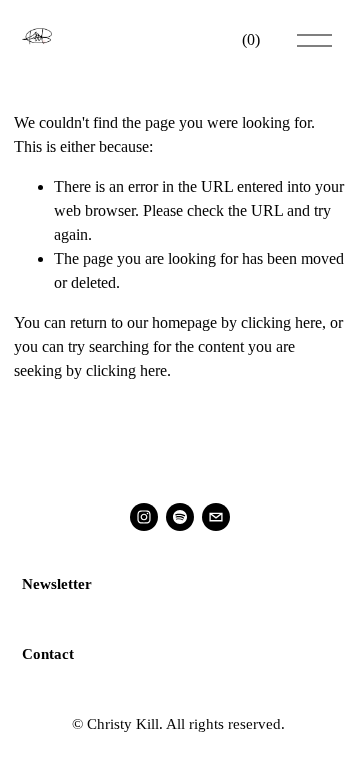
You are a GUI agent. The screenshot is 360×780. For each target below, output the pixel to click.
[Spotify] (180, 517)
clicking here (281, 322)
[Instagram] (144, 517)
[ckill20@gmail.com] (216, 517)
